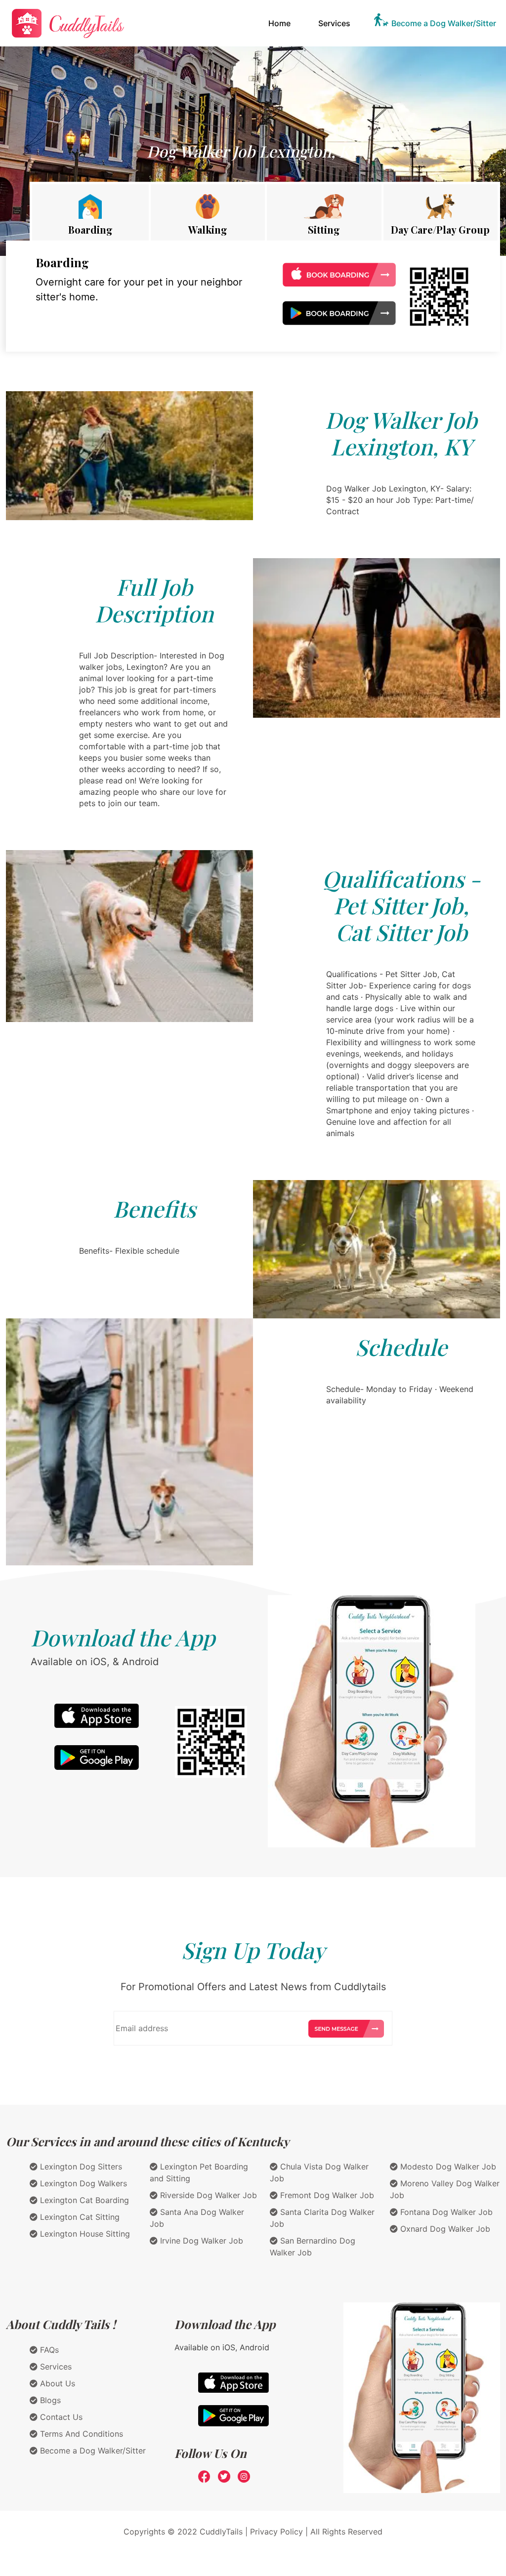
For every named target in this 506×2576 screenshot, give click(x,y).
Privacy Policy (276, 2532)
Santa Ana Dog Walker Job (197, 2218)
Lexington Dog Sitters (80, 2167)
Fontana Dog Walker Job (445, 2212)
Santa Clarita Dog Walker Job (322, 2218)
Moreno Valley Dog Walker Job (445, 2189)
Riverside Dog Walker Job (207, 2195)
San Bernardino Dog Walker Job (313, 2247)
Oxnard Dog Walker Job (444, 2229)
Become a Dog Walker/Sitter (444, 23)
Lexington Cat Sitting (79, 2217)
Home (281, 23)
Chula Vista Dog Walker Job (319, 2172)
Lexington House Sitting (84, 2234)
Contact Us (60, 2417)
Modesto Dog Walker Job (447, 2167)
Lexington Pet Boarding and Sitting (199, 2172)
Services (334, 23)
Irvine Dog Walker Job (200, 2241)
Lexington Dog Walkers (82, 2183)
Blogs (49, 2400)
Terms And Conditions (80, 2434)
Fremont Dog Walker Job (326, 2195)
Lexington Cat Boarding (83, 2200)
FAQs (48, 2350)
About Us (56, 2383)
